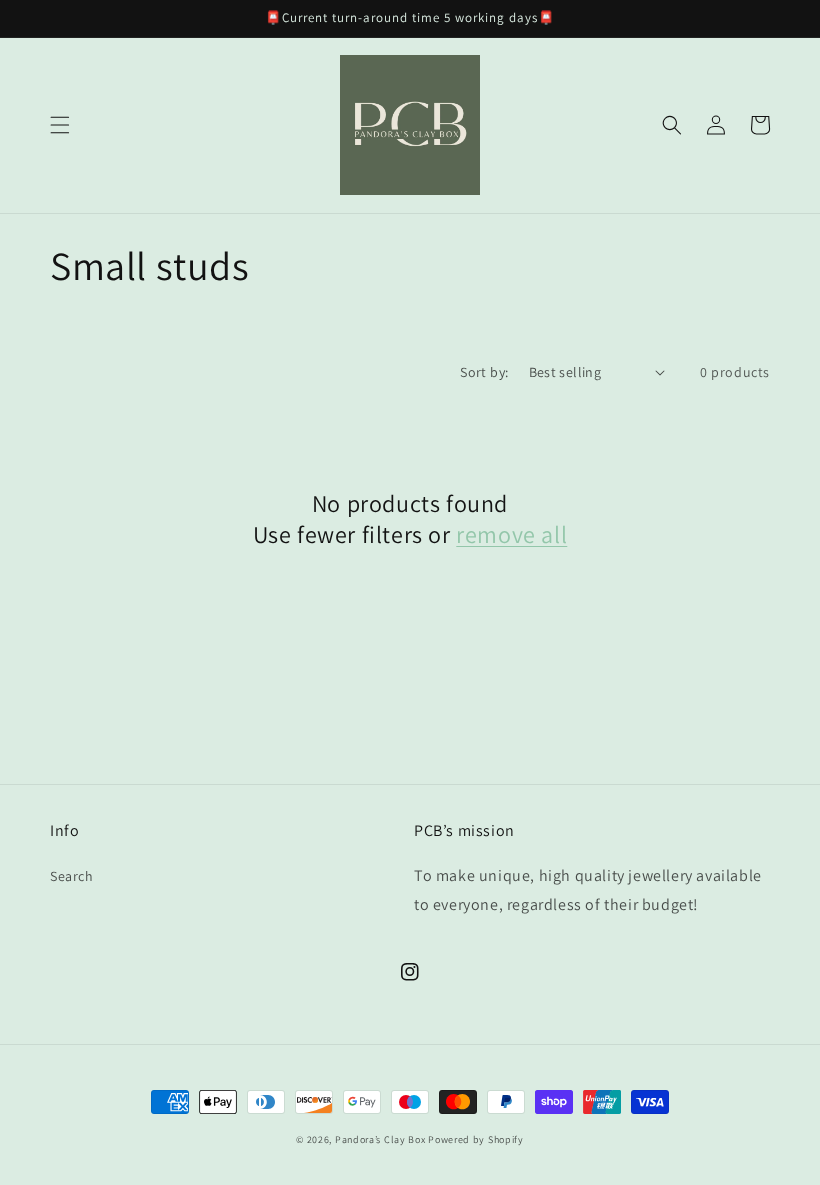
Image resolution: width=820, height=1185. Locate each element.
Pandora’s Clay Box (381, 1139)
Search (72, 876)
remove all (511, 534)
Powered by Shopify (476, 1139)
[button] (60, 125)
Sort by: (484, 372)
